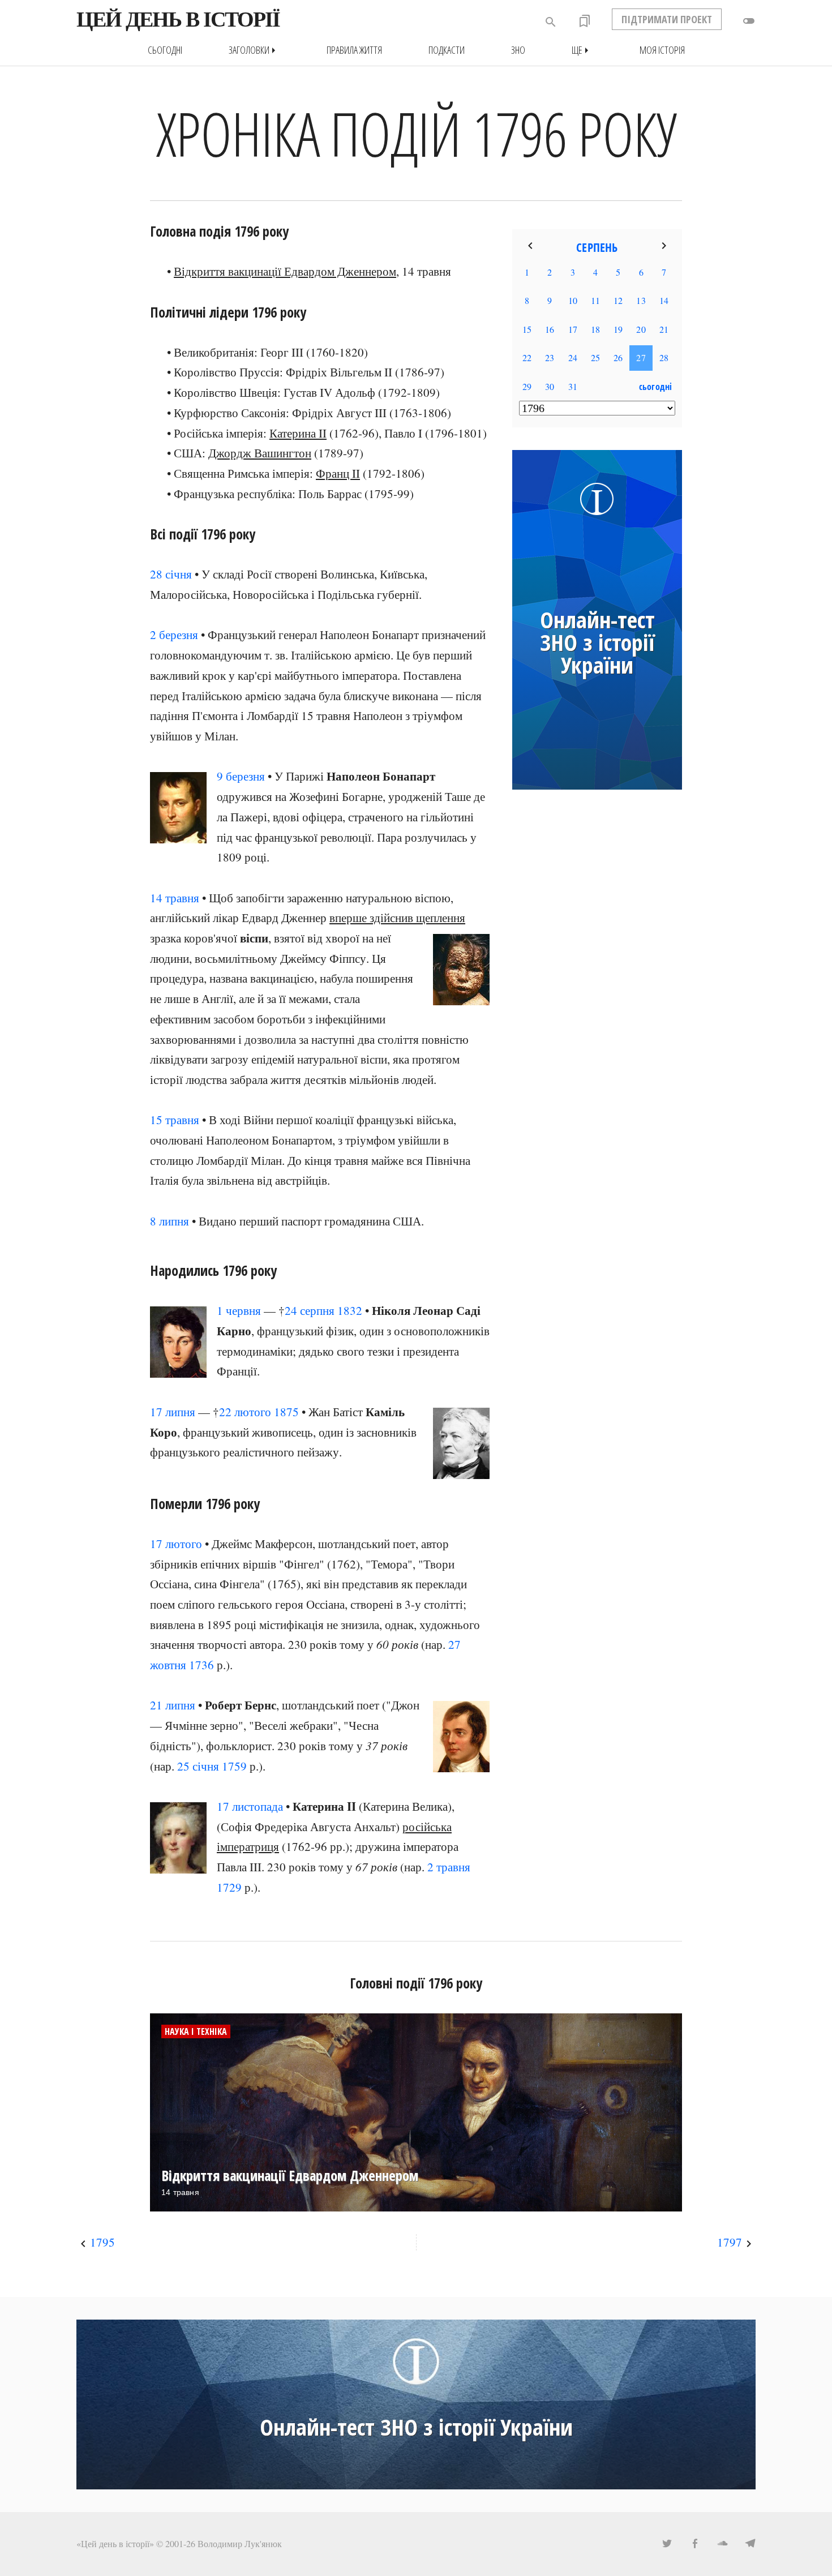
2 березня (174, 635)
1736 (201, 1665)
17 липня (173, 1412)
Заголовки (254, 50)
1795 (102, 2242)
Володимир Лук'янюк (240, 2543)
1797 (730, 2242)
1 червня (239, 1310)
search (551, 22)
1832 (350, 1310)
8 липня (170, 1221)
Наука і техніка (196, 2031)
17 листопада (250, 1806)
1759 (234, 1766)
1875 (286, 1412)
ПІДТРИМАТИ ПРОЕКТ (667, 19)
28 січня (171, 574)
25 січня (198, 1766)
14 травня (175, 898)
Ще (582, 50)
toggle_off (749, 21)
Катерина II (298, 433)
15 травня (175, 1120)
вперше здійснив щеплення (397, 918)
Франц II (338, 473)
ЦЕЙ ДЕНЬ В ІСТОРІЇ (178, 19)
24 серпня (310, 1310)
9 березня (241, 776)
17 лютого (176, 1544)
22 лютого (245, 1412)
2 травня (449, 1867)
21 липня (173, 1705)
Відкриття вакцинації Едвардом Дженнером (285, 271)
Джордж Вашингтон (260, 453)
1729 (229, 1887)
